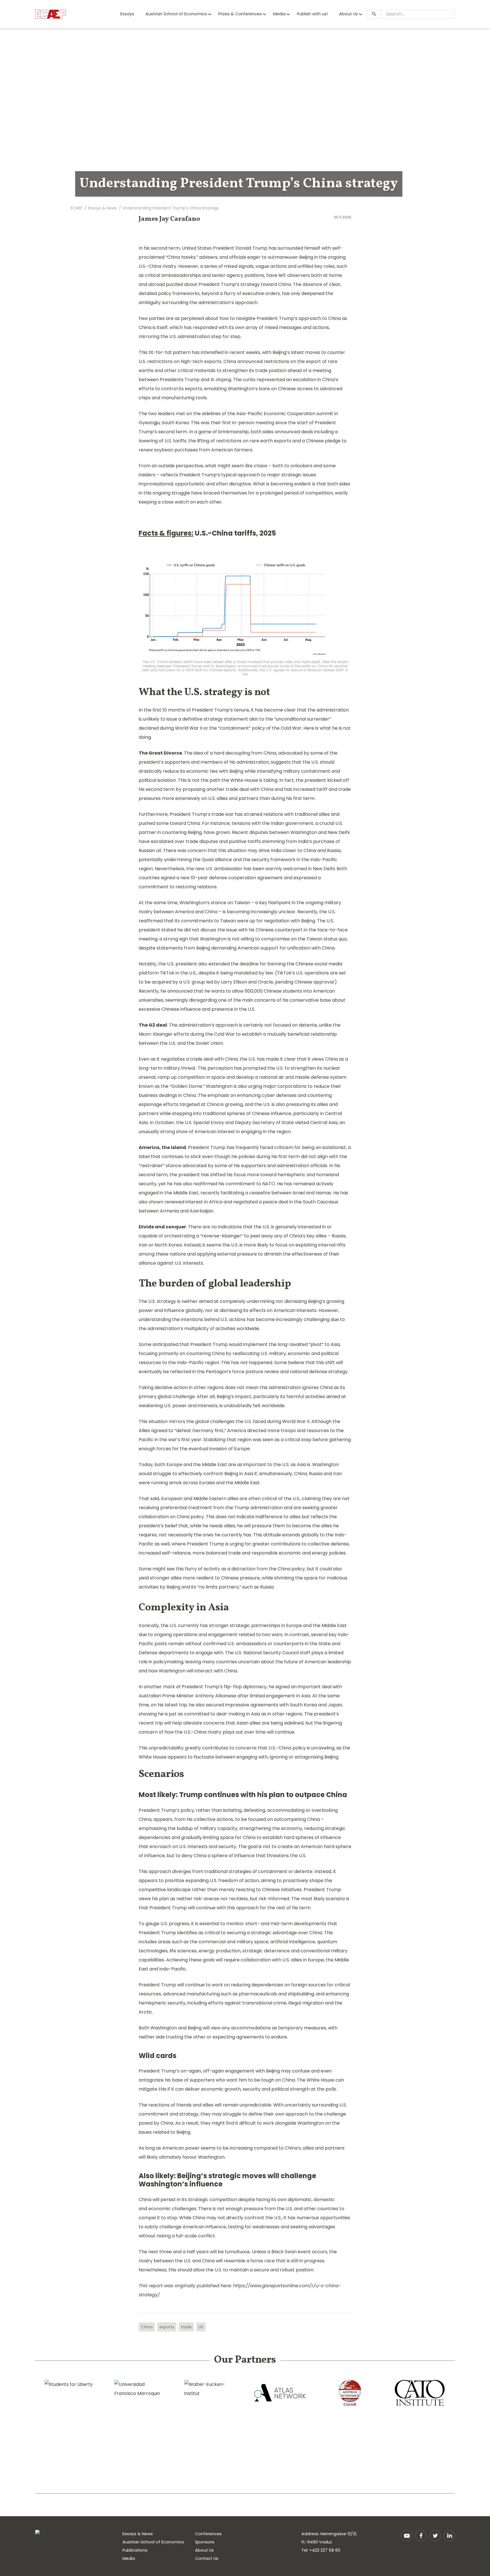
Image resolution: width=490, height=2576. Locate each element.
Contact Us (207, 2558)
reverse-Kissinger (222, 1236)
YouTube (407, 2535)
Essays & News (138, 2534)
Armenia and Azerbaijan (187, 1211)
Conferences (208, 2534)
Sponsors (205, 2542)
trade (186, 2327)
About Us (349, 14)
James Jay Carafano (169, 219)
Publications (135, 2550)
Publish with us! (312, 14)
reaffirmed (205, 1184)
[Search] (374, 14)
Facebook (421, 2535)
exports (167, 2327)
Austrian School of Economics (176, 14)
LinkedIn (449, 2535)
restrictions (276, 361)
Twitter (435, 2535)
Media (279, 14)
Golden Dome (187, 1086)
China (147, 2327)
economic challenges (172, 2209)
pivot (316, 1344)
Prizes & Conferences (240, 14)
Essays (127, 14)
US (201, 2327)
